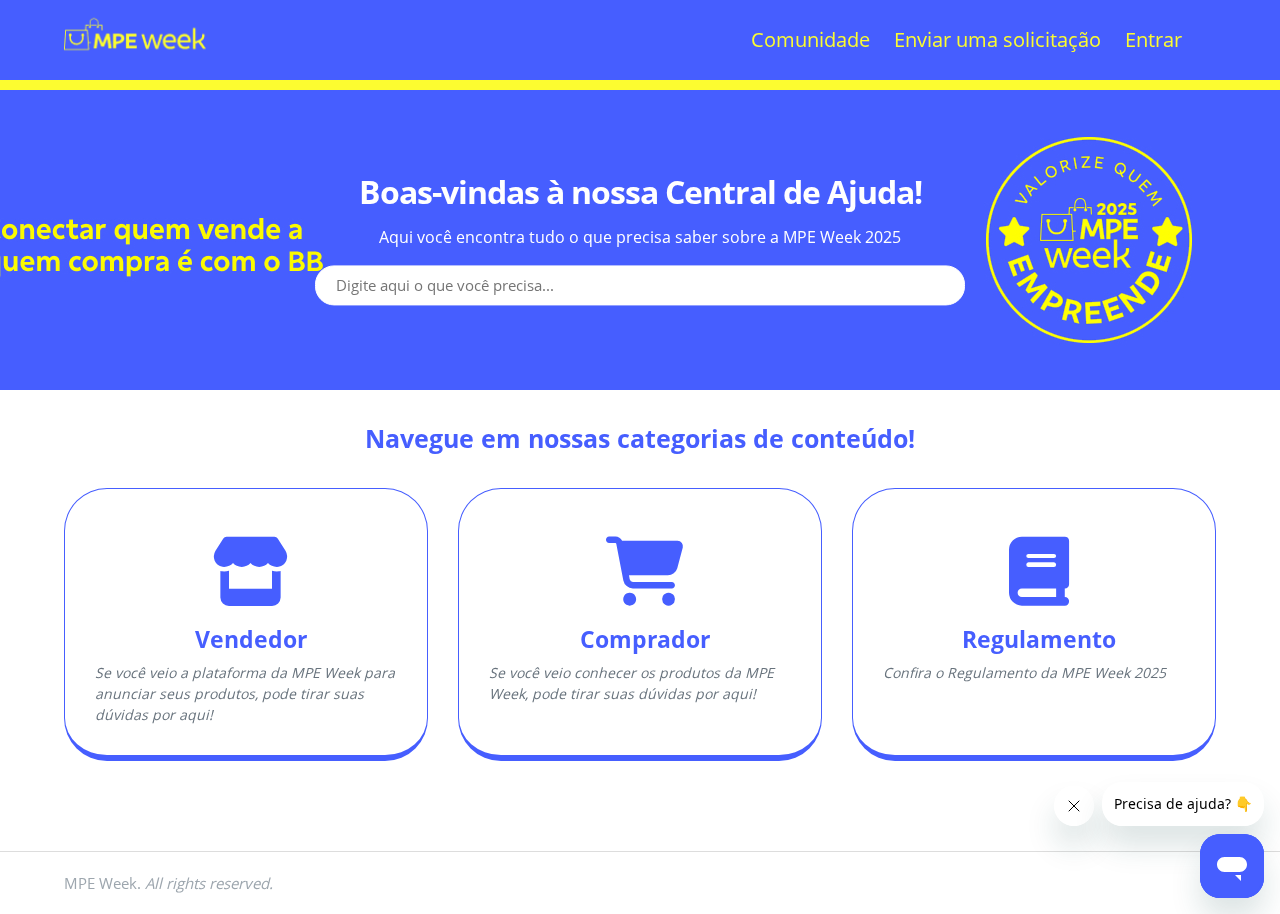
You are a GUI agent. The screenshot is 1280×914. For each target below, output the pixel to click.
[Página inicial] (135, 76)
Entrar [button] (1153, 39)
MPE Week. (168, 883)
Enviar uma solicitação (997, 39)
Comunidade (810, 39)
